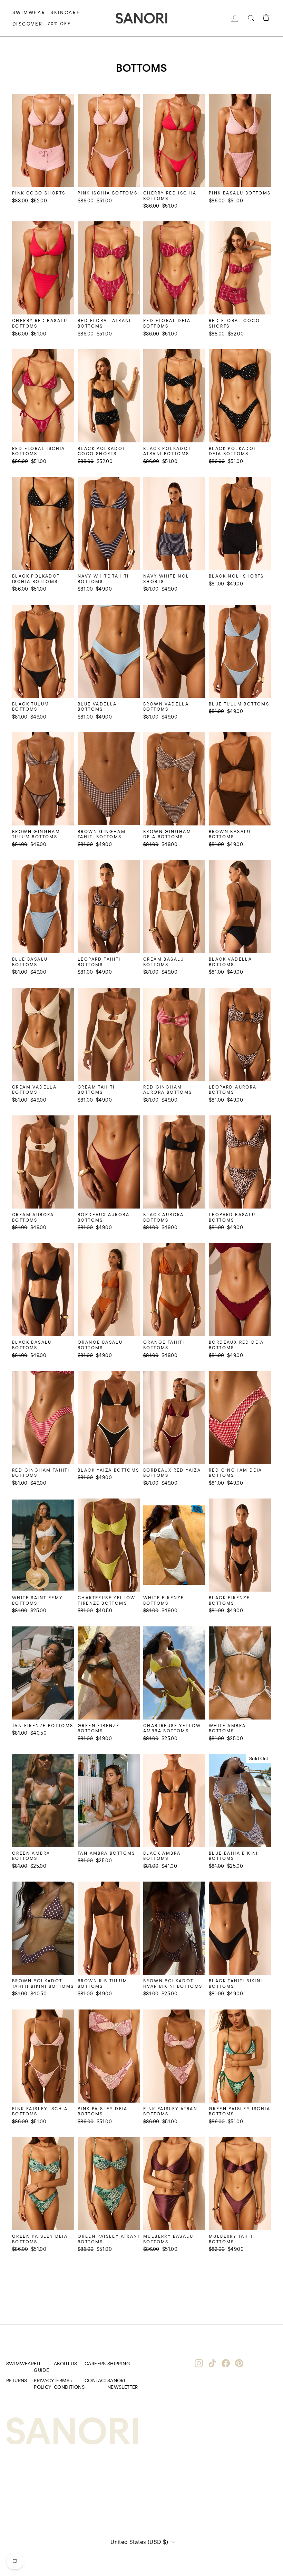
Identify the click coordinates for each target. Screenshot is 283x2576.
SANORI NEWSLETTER (123, 2384)
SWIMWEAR (20, 2364)
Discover (28, 24)
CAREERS (95, 2364)
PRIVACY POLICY (44, 2384)
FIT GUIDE (41, 2367)
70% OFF (59, 24)
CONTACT (96, 2380)
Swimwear (29, 13)
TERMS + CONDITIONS (69, 2384)
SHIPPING (119, 2364)
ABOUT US (65, 2364)
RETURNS (17, 2380)
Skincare (65, 13)
